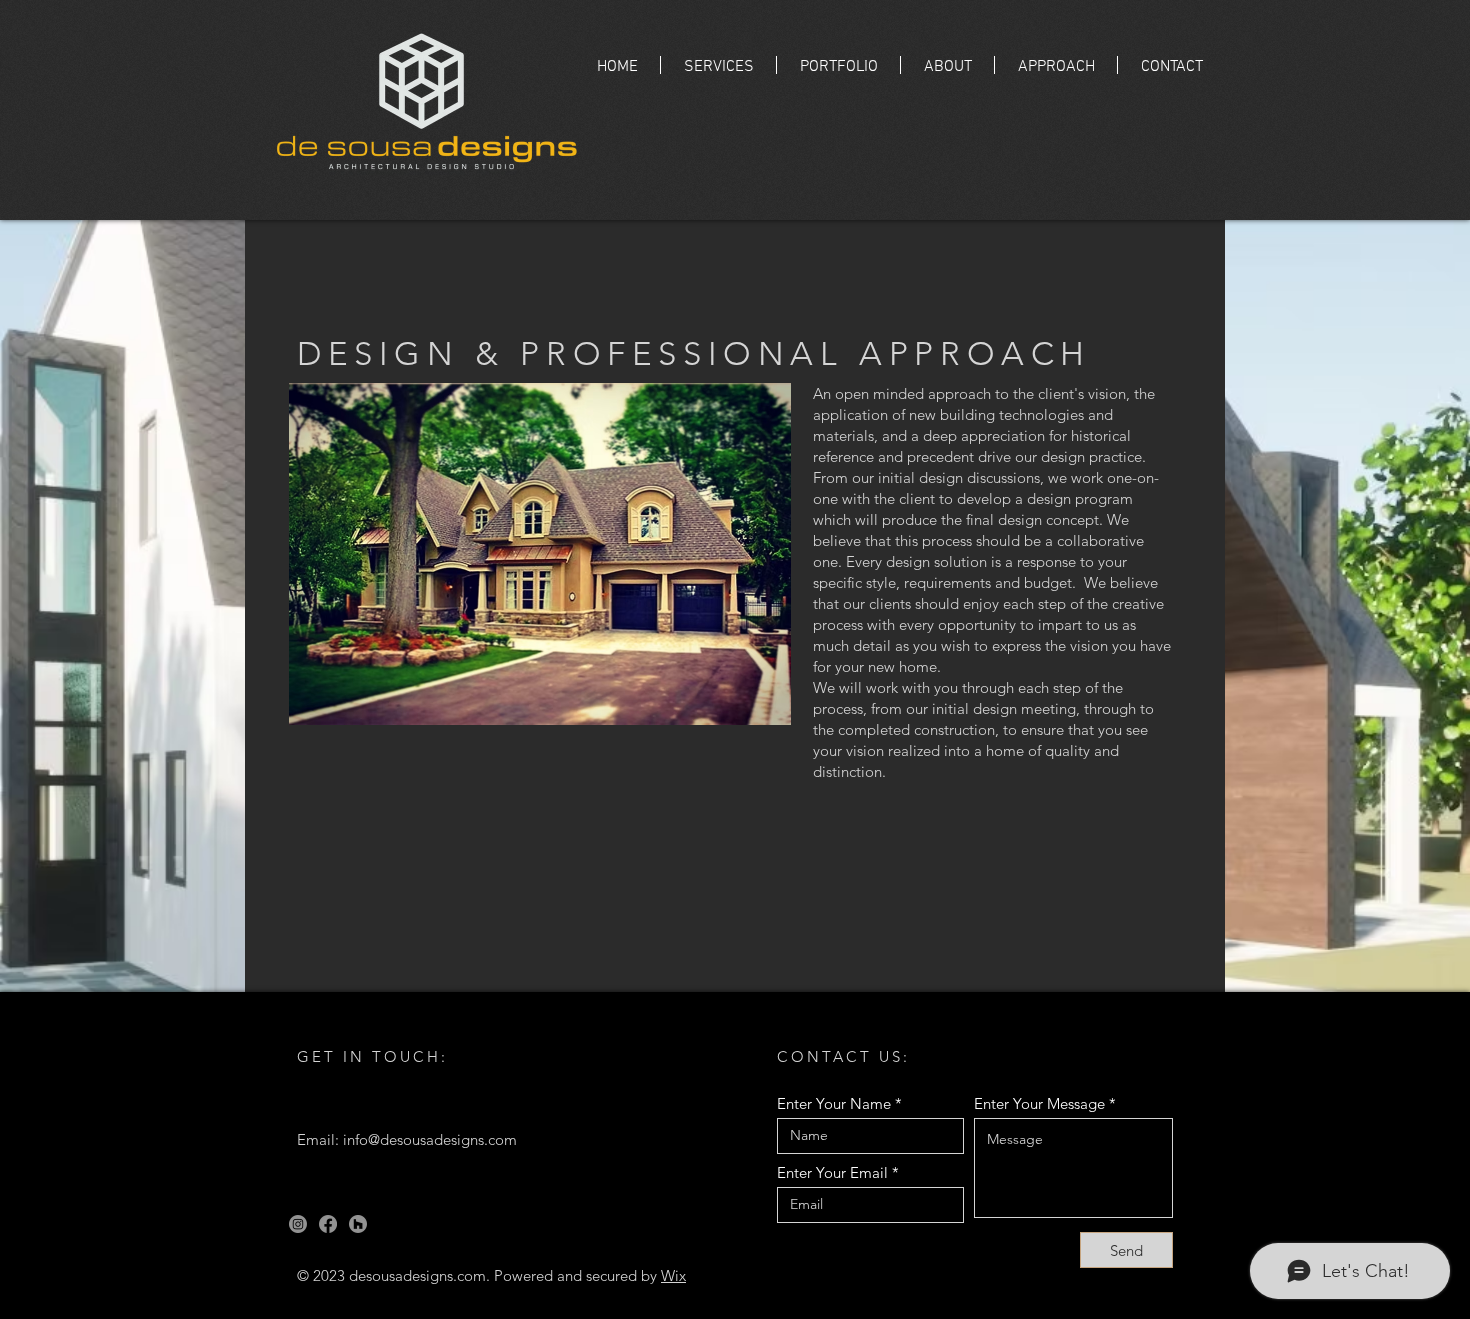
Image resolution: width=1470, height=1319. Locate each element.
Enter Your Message (1039, 1103)
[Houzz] (358, 1224)
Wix (673, 1275)
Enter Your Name (834, 1103)
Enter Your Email (832, 1172)
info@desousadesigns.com (430, 1139)
